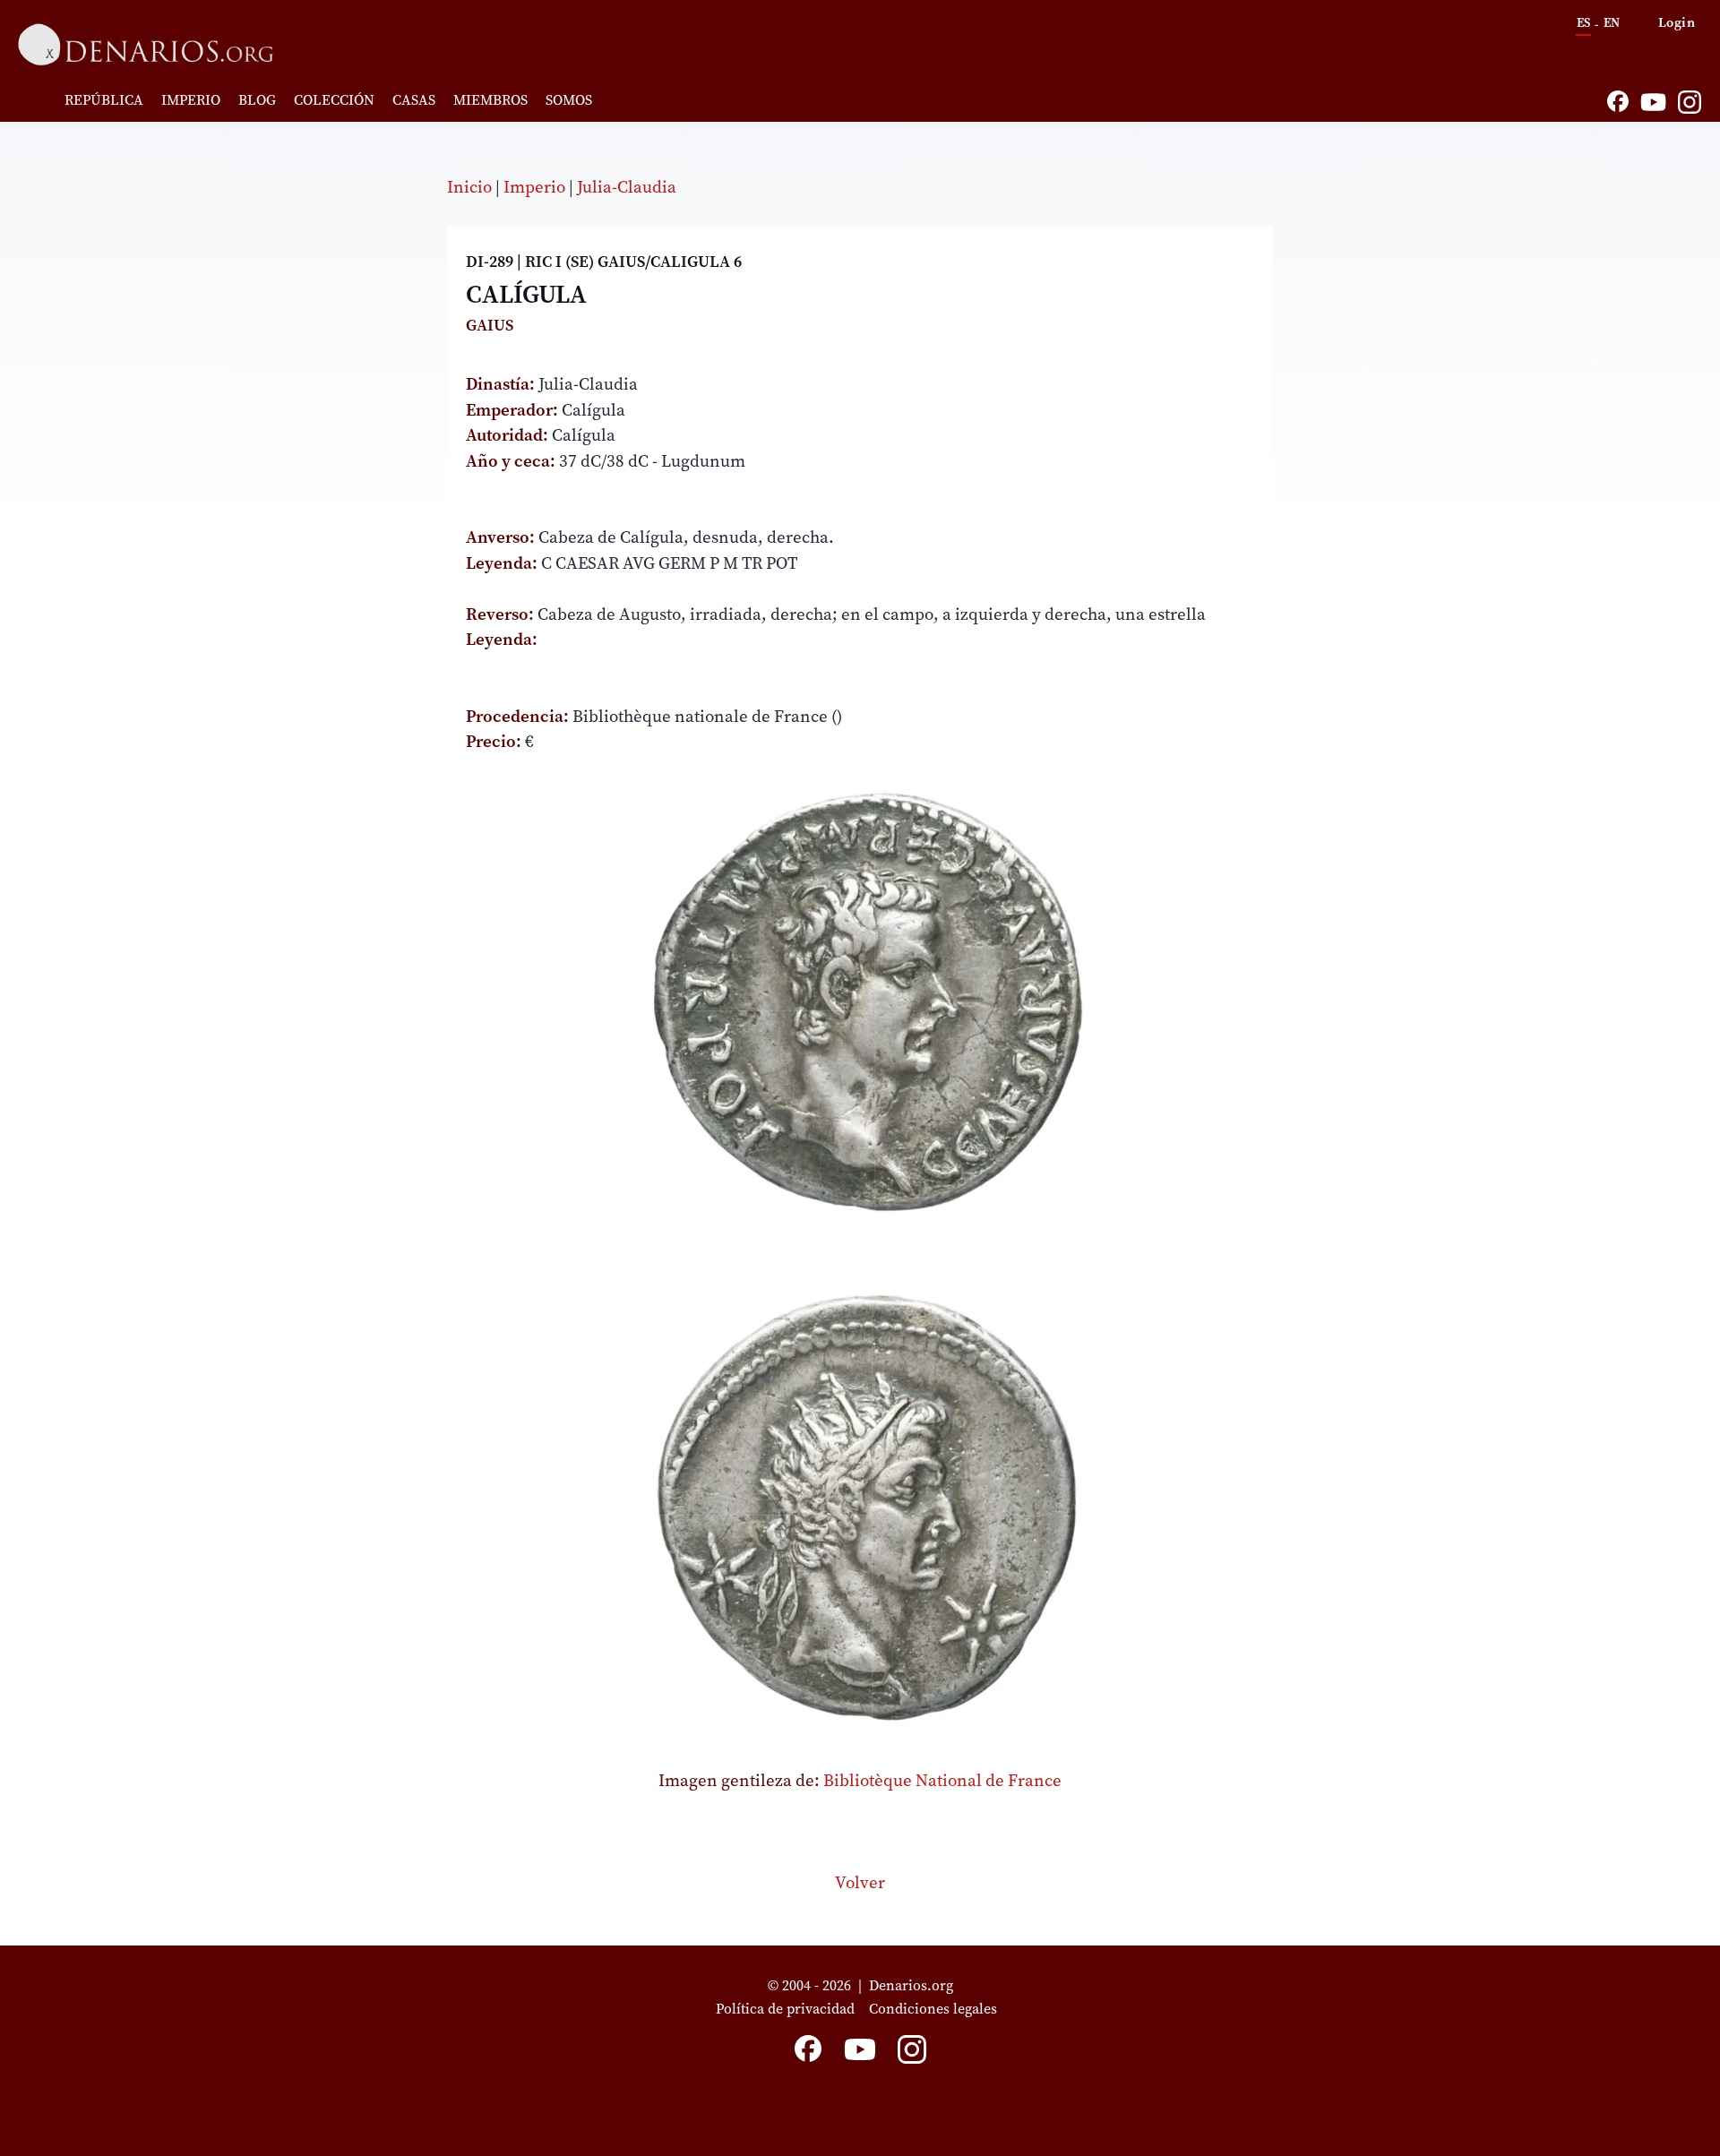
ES (1583, 22)
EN (1612, 22)
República (104, 99)
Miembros (490, 99)
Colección (334, 99)
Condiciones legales (937, 2008)
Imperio (191, 99)
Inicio (469, 186)
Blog (257, 99)
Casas (414, 99)
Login (1677, 22)
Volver (860, 1882)
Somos (569, 99)
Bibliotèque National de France (942, 1780)
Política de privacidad (785, 2008)
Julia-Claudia (627, 186)
